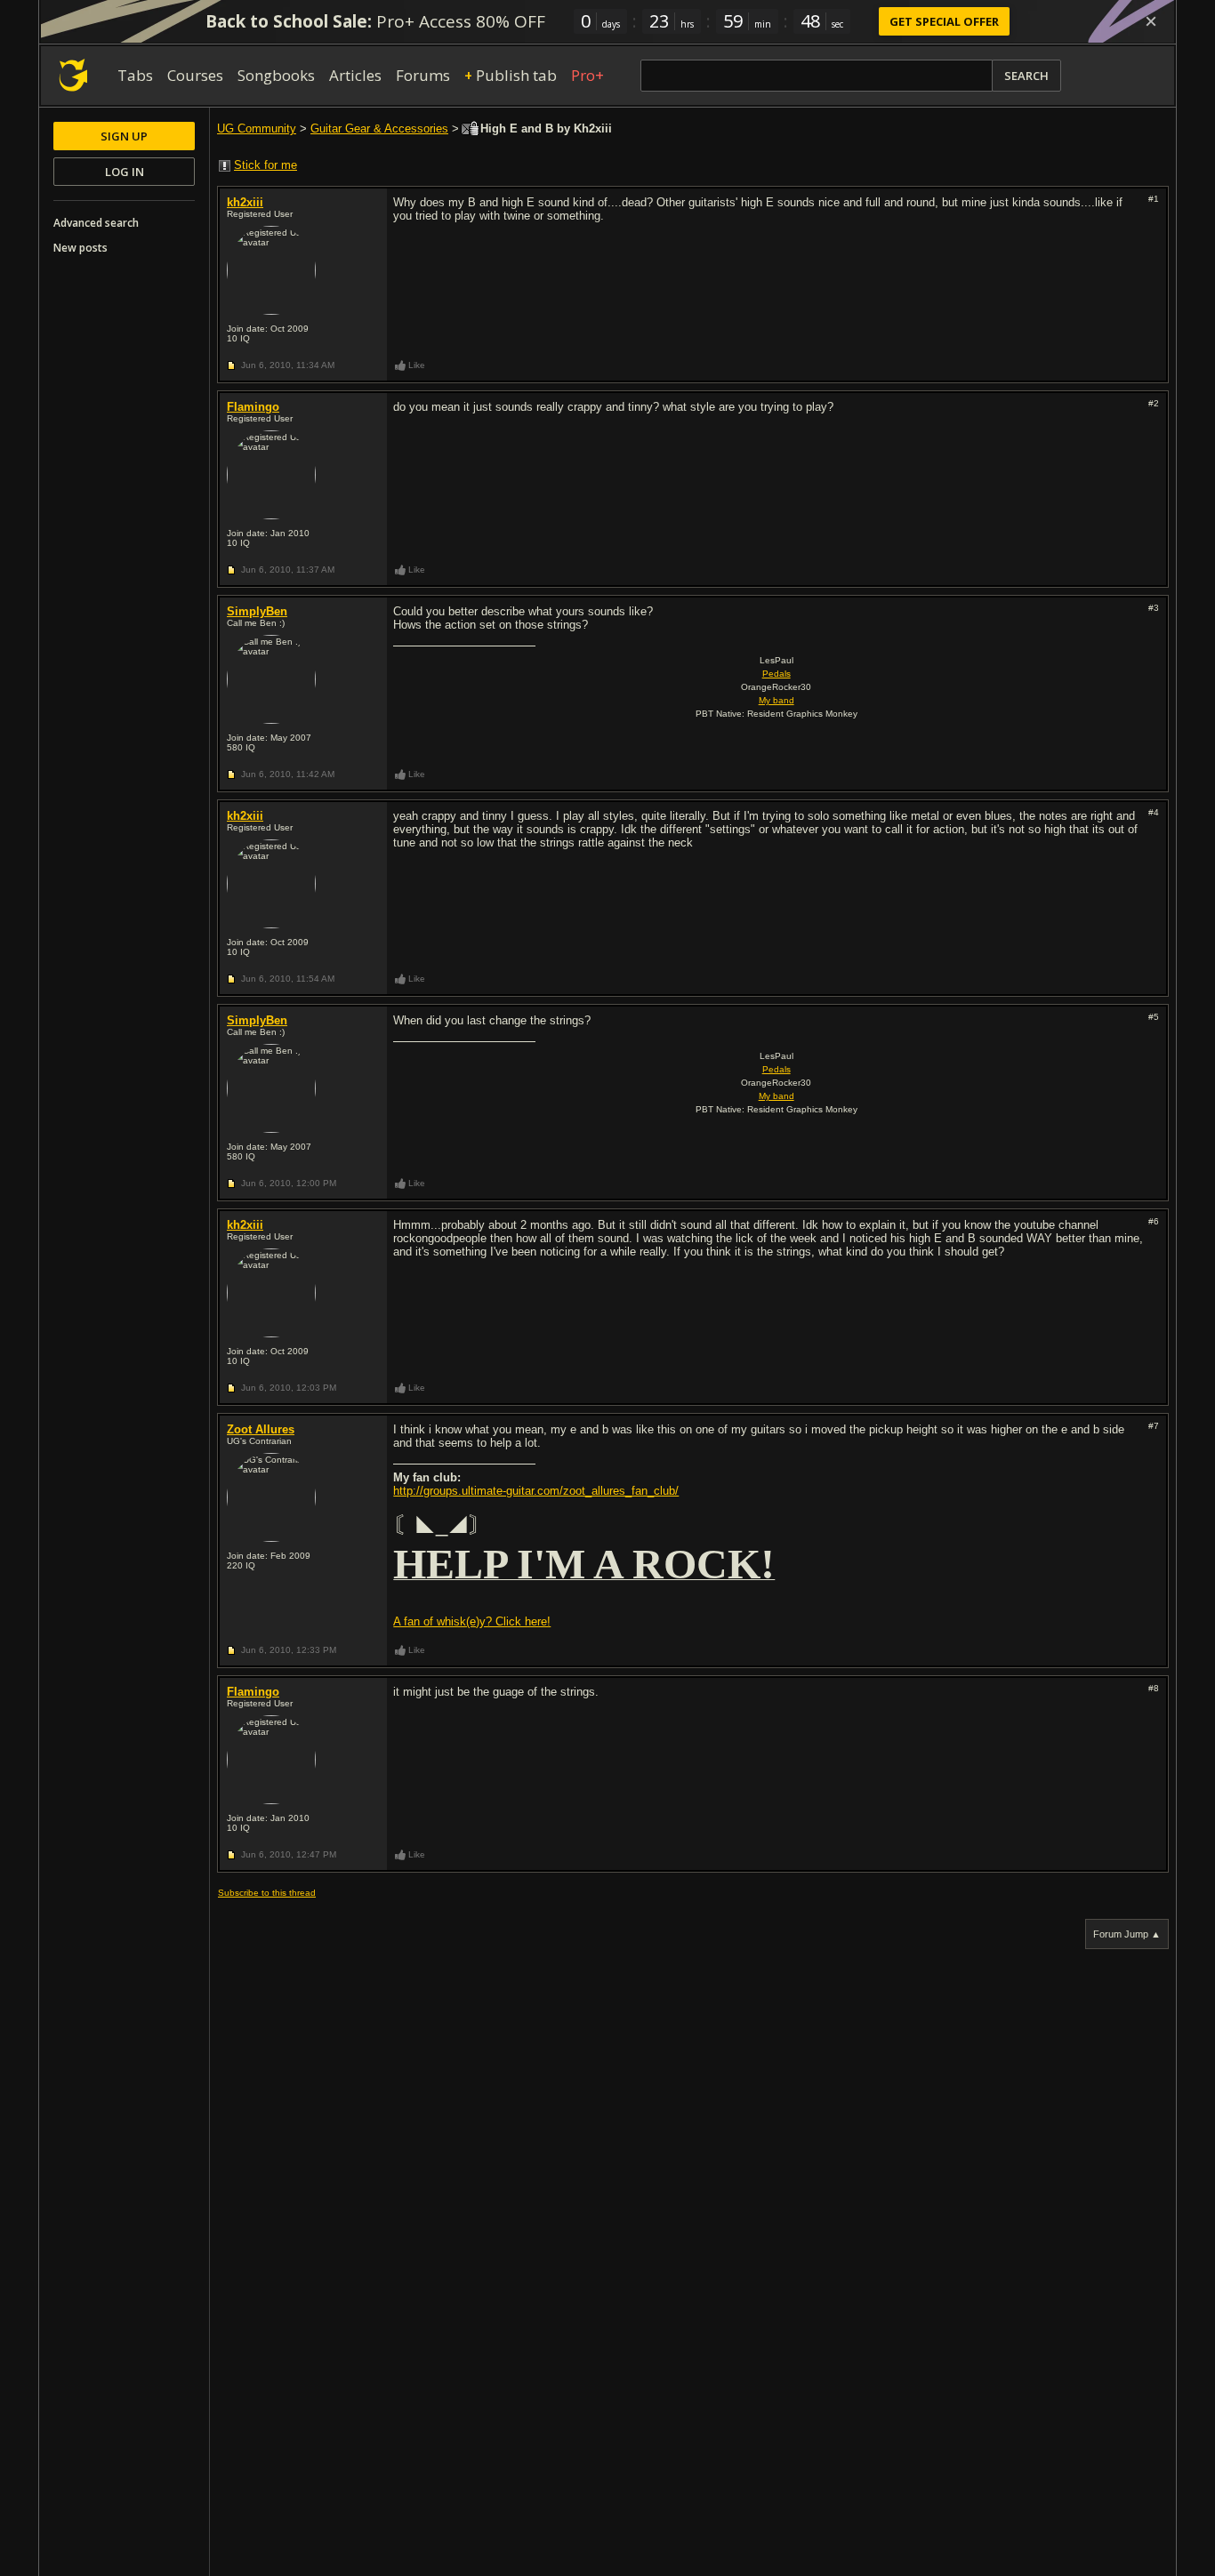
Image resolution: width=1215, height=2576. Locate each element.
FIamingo (253, 407)
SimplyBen (257, 611)
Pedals (776, 674)
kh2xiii (245, 202)
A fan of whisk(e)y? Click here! (472, 1621)
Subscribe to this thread (267, 1893)
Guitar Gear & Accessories (379, 128)
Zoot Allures (261, 1429)
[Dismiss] (1151, 21)
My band (776, 700)
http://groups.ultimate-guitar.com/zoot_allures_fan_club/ (536, 1491)
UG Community (257, 128)
